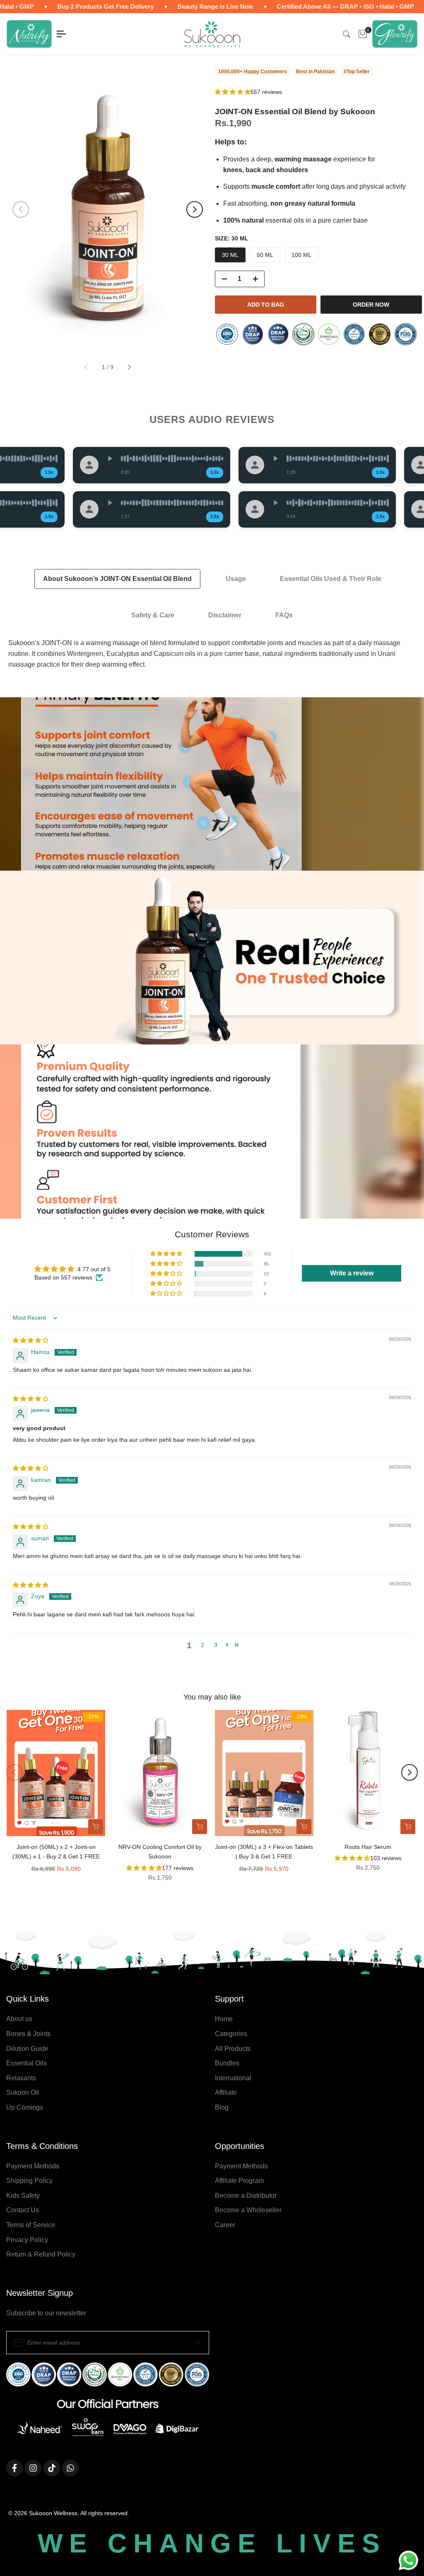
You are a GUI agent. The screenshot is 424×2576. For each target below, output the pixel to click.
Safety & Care (153, 615)
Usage (236, 579)
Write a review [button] (352, 1273)
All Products (233, 2049)
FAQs (284, 615)
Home (224, 2019)
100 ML (301, 255)
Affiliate (226, 2092)
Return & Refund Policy (41, 2254)
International (233, 2078)
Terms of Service (31, 2225)
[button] (233, 92)
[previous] (21, 209)
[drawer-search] (347, 34)
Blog (222, 2107)
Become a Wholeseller (248, 2210)
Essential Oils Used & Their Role (331, 579)
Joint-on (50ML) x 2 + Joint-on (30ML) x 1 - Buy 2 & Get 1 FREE (56, 1852)
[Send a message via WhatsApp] (408, 2560)
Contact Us (23, 2210)
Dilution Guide (27, 2049)
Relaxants (21, 2078)
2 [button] (202, 1645)
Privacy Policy (27, 2240)
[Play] (102, 459)
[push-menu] (61, 34)
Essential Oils (26, 2063)
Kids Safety (23, 2195)
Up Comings (25, 2107)
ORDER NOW (371, 305)
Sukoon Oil (23, 2092)
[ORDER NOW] (96, 1827)
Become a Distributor (246, 2195)
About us (19, 2019)
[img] (31, 1340)
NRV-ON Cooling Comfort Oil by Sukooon (160, 1852)
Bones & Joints (28, 2034)
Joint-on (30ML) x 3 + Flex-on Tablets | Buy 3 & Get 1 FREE (264, 1852)
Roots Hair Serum (368, 1847)
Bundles (227, 2063)
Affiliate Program (239, 2181)
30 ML (230, 255)
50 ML (265, 255)
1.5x (42, 472)
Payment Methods (33, 2166)
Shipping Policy (29, 2181)
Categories (231, 2034)
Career (225, 2225)
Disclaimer (225, 615)
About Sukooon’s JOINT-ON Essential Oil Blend (117, 579)
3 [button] (216, 1645)
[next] (195, 209)
